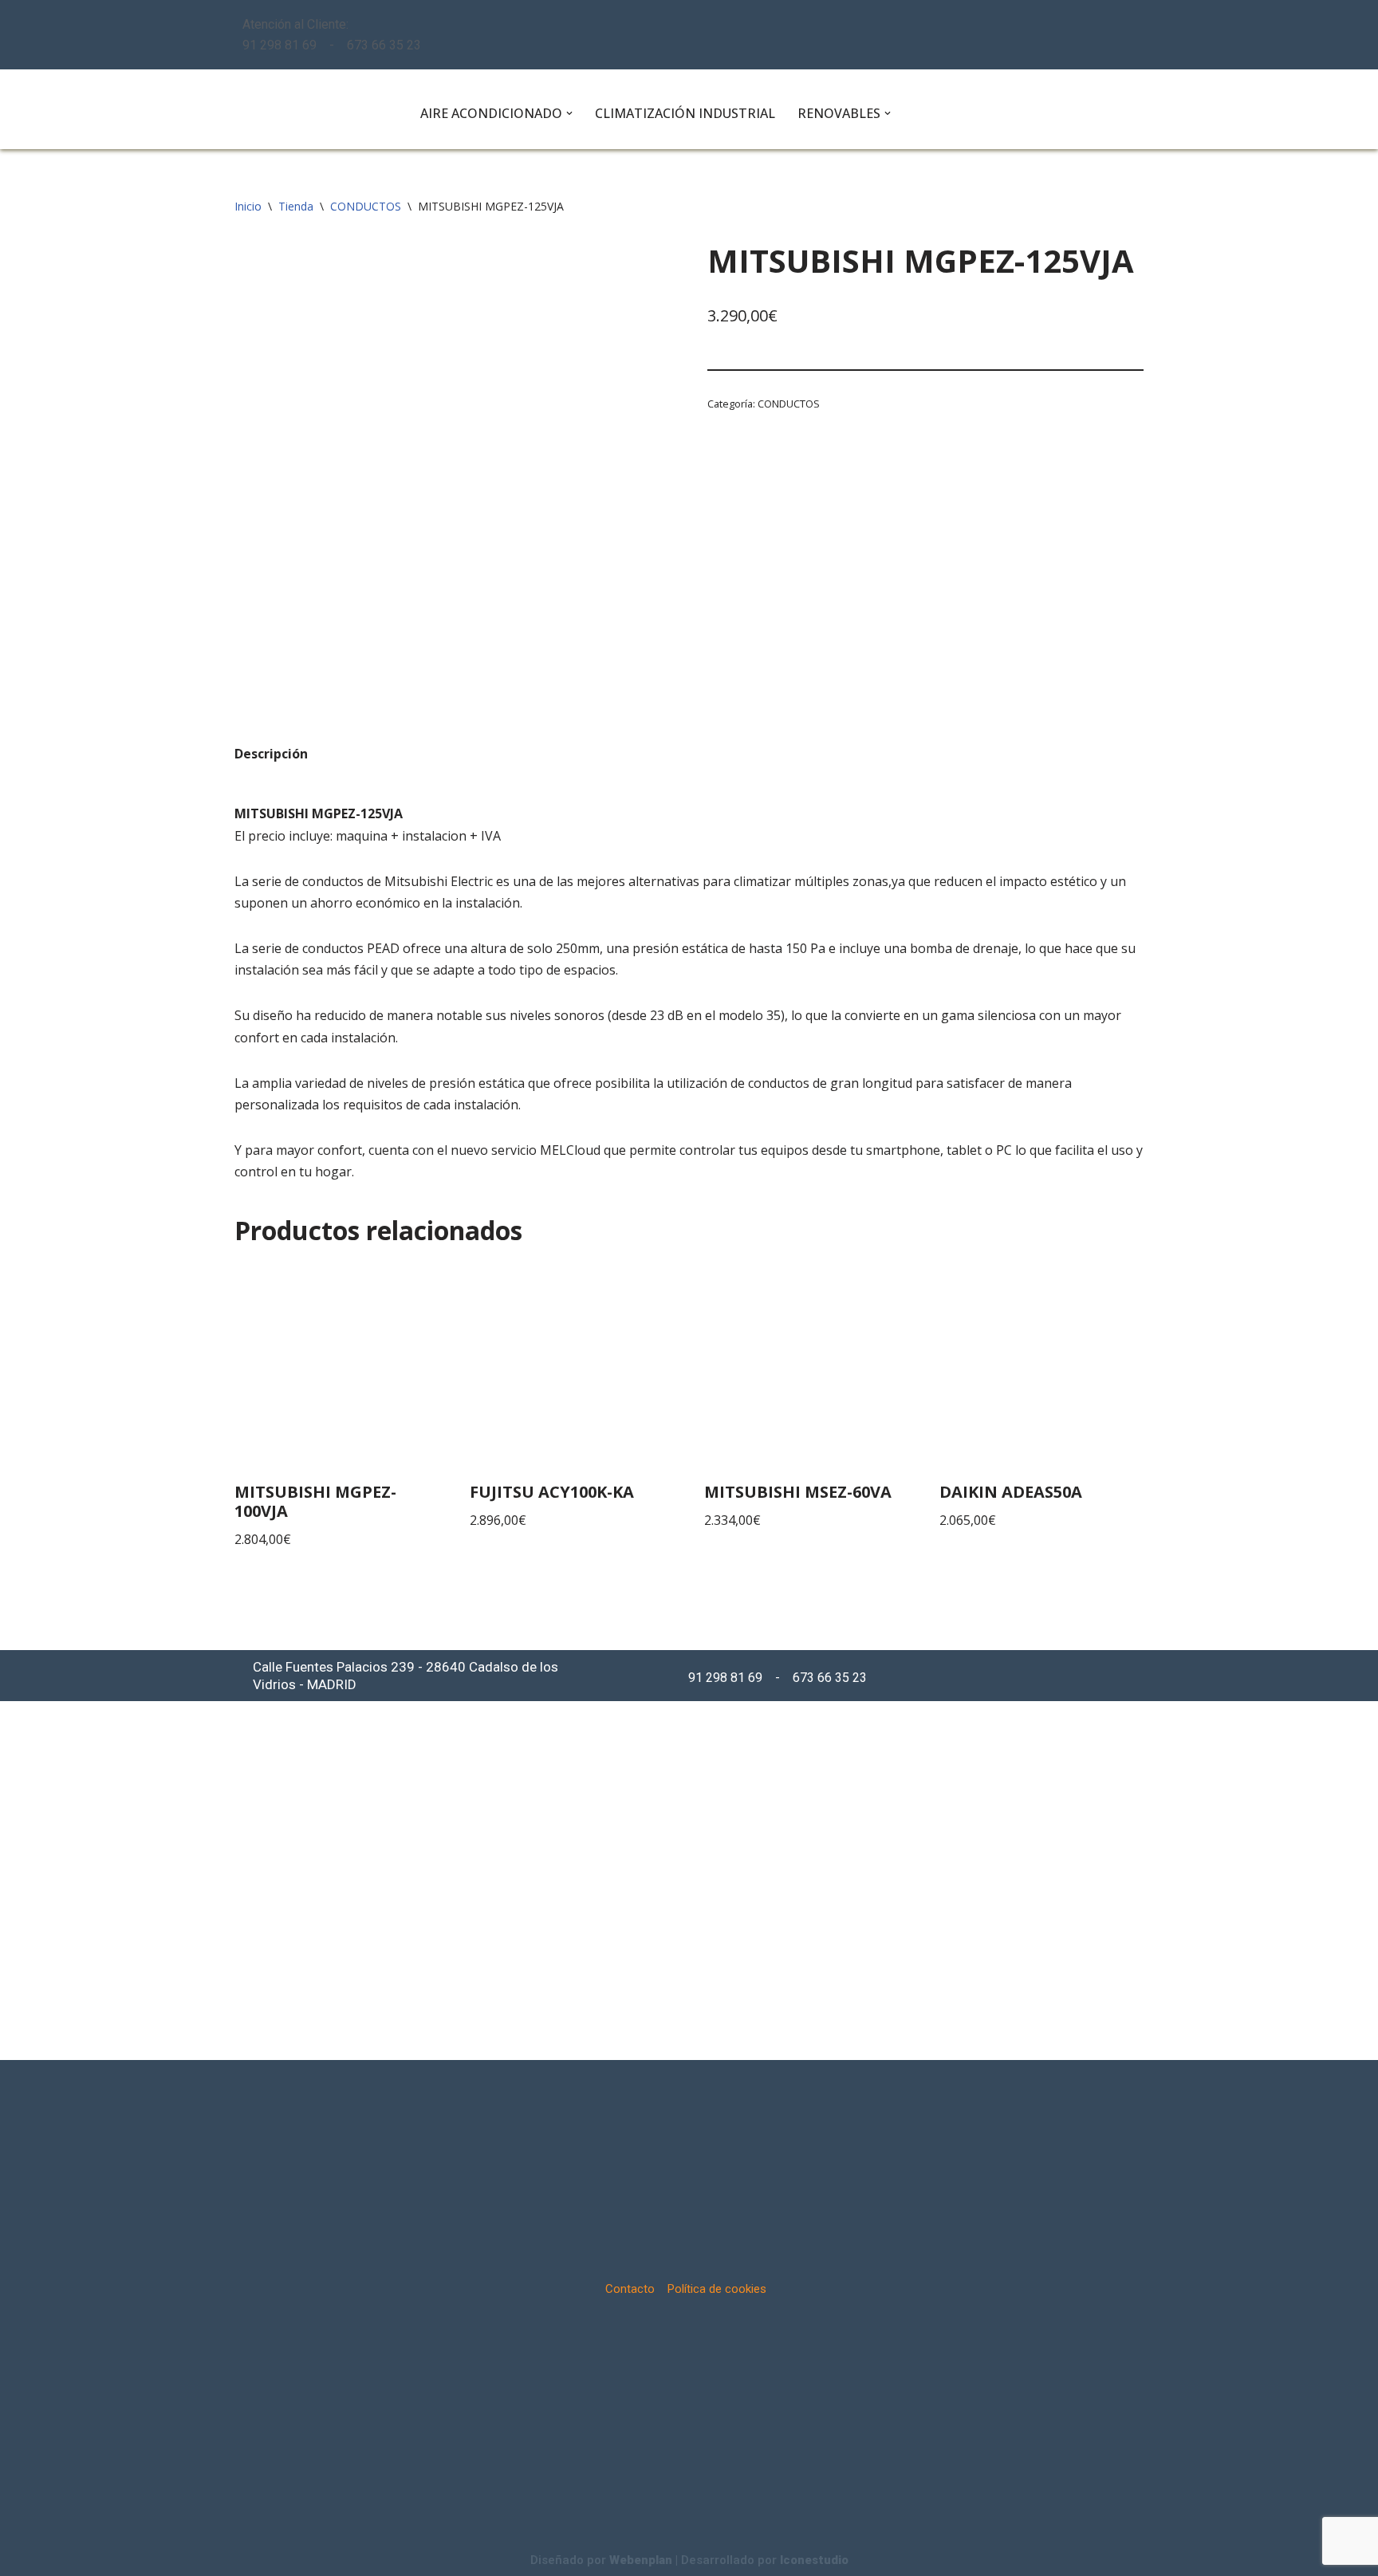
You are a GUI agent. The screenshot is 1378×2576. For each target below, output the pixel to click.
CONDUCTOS (366, 206)
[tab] (271, 754)
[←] (314, 110)
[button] (569, 113)
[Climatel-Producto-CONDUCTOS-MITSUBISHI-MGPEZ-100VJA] (453, 461)
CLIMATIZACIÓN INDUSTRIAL (685, 113)
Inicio (248, 206)
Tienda (296, 206)
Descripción (271, 754)
